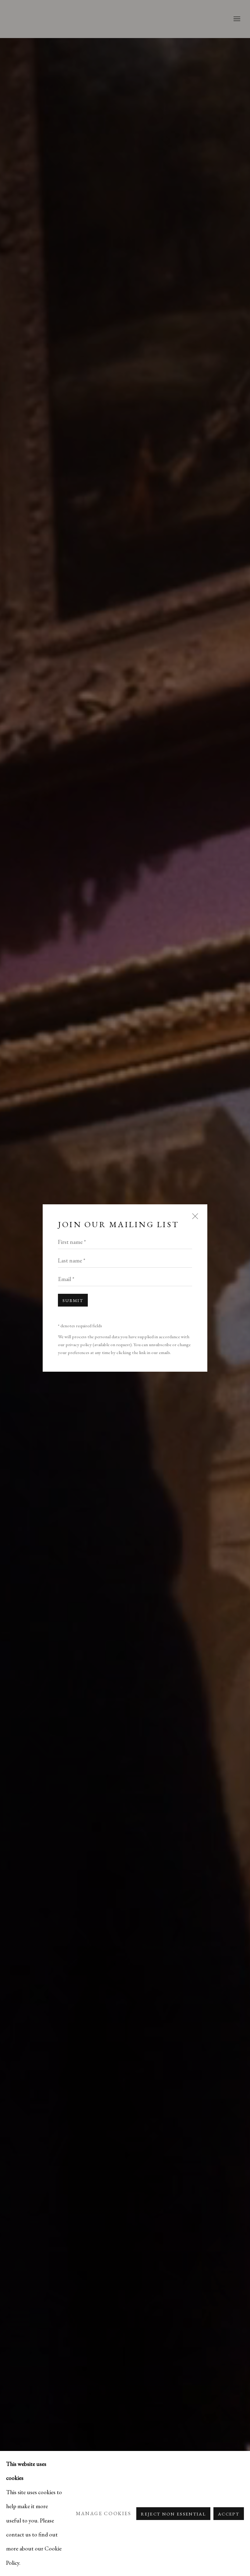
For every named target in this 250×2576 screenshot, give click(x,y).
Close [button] (194, 1220)
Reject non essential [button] (173, 2514)
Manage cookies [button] (104, 2513)
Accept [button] (229, 2514)
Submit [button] (73, 1300)
